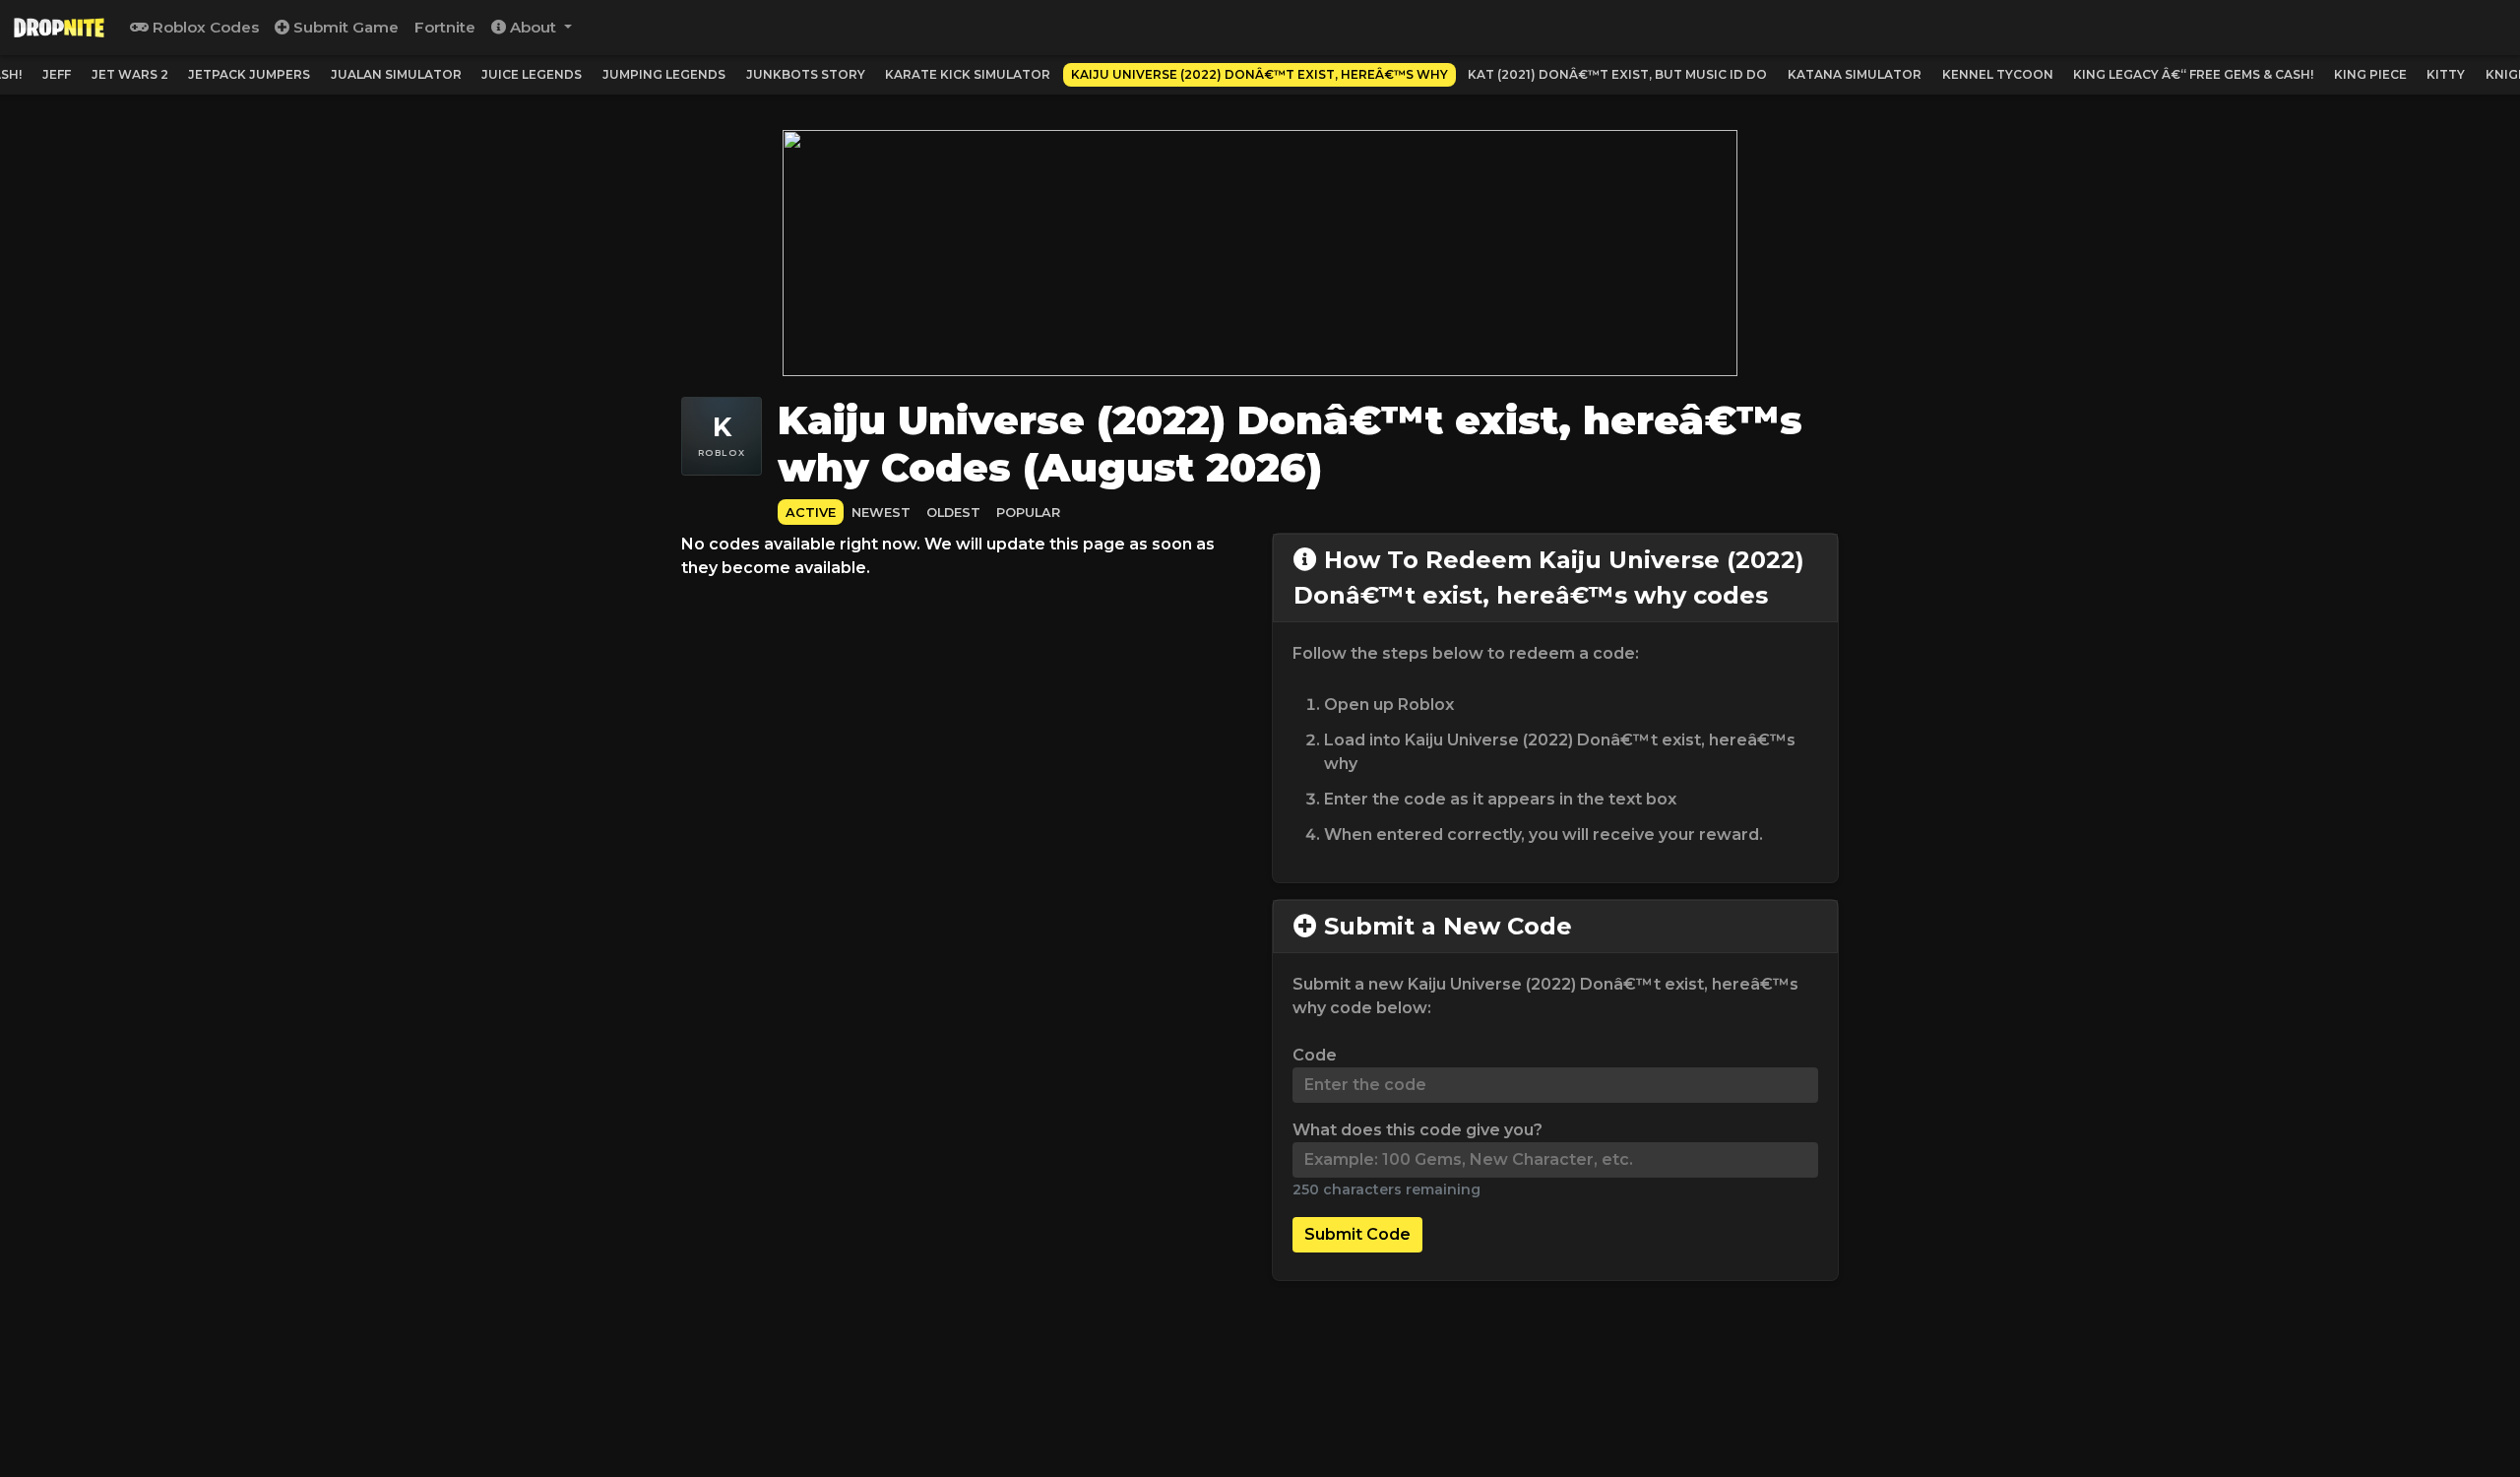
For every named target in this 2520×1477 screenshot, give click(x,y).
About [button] (533, 27)
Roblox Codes (204, 27)
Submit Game (344, 27)
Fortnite (445, 27)
